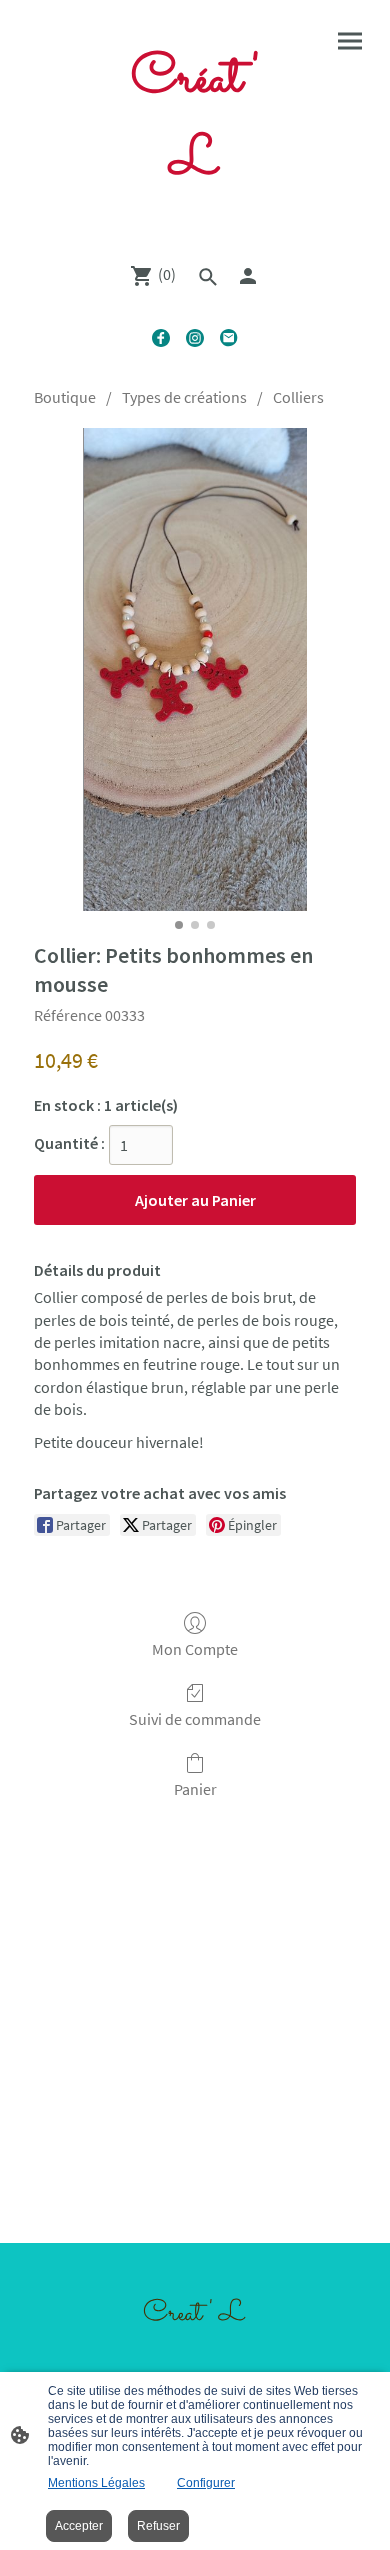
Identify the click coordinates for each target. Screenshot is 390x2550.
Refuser (158, 2526)
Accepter (79, 2526)
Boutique (65, 397)
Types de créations (184, 397)
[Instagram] (195, 338)
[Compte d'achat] (248, 276)
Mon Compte (195, 1649)
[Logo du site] (195, 221)
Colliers (298, 397)
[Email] (229, 338)
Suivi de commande (195, 1719)
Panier (195, 1789)
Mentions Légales (96, 2483)
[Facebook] (161, 338)
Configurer (206, 2483)
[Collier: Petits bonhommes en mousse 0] (194, 669)
